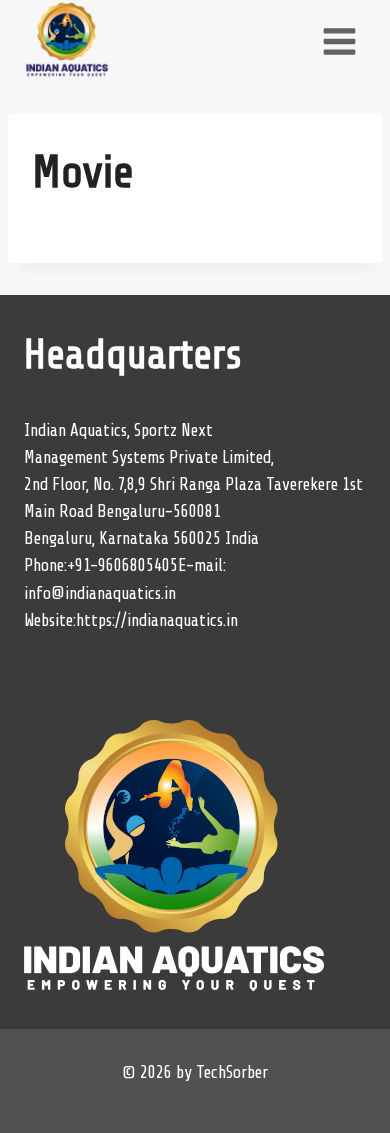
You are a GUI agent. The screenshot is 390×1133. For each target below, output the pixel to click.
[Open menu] (339, 41)
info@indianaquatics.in (100, 593)
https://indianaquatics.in (157, 620)
